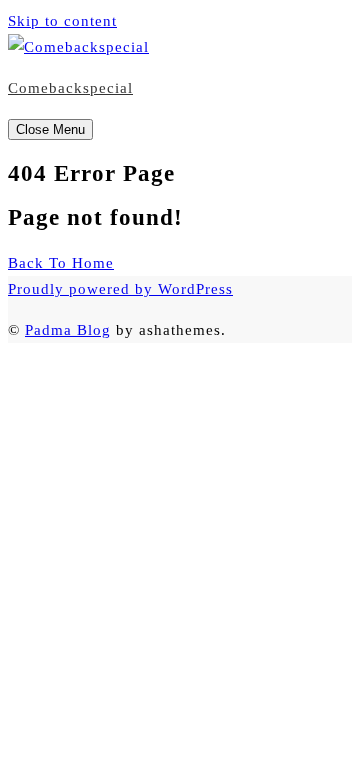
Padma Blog (68, 330)
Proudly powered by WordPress (120, 289)
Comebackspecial (70, 88)
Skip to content (62, 21)
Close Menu (50, 129)
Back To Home (61, 263)
